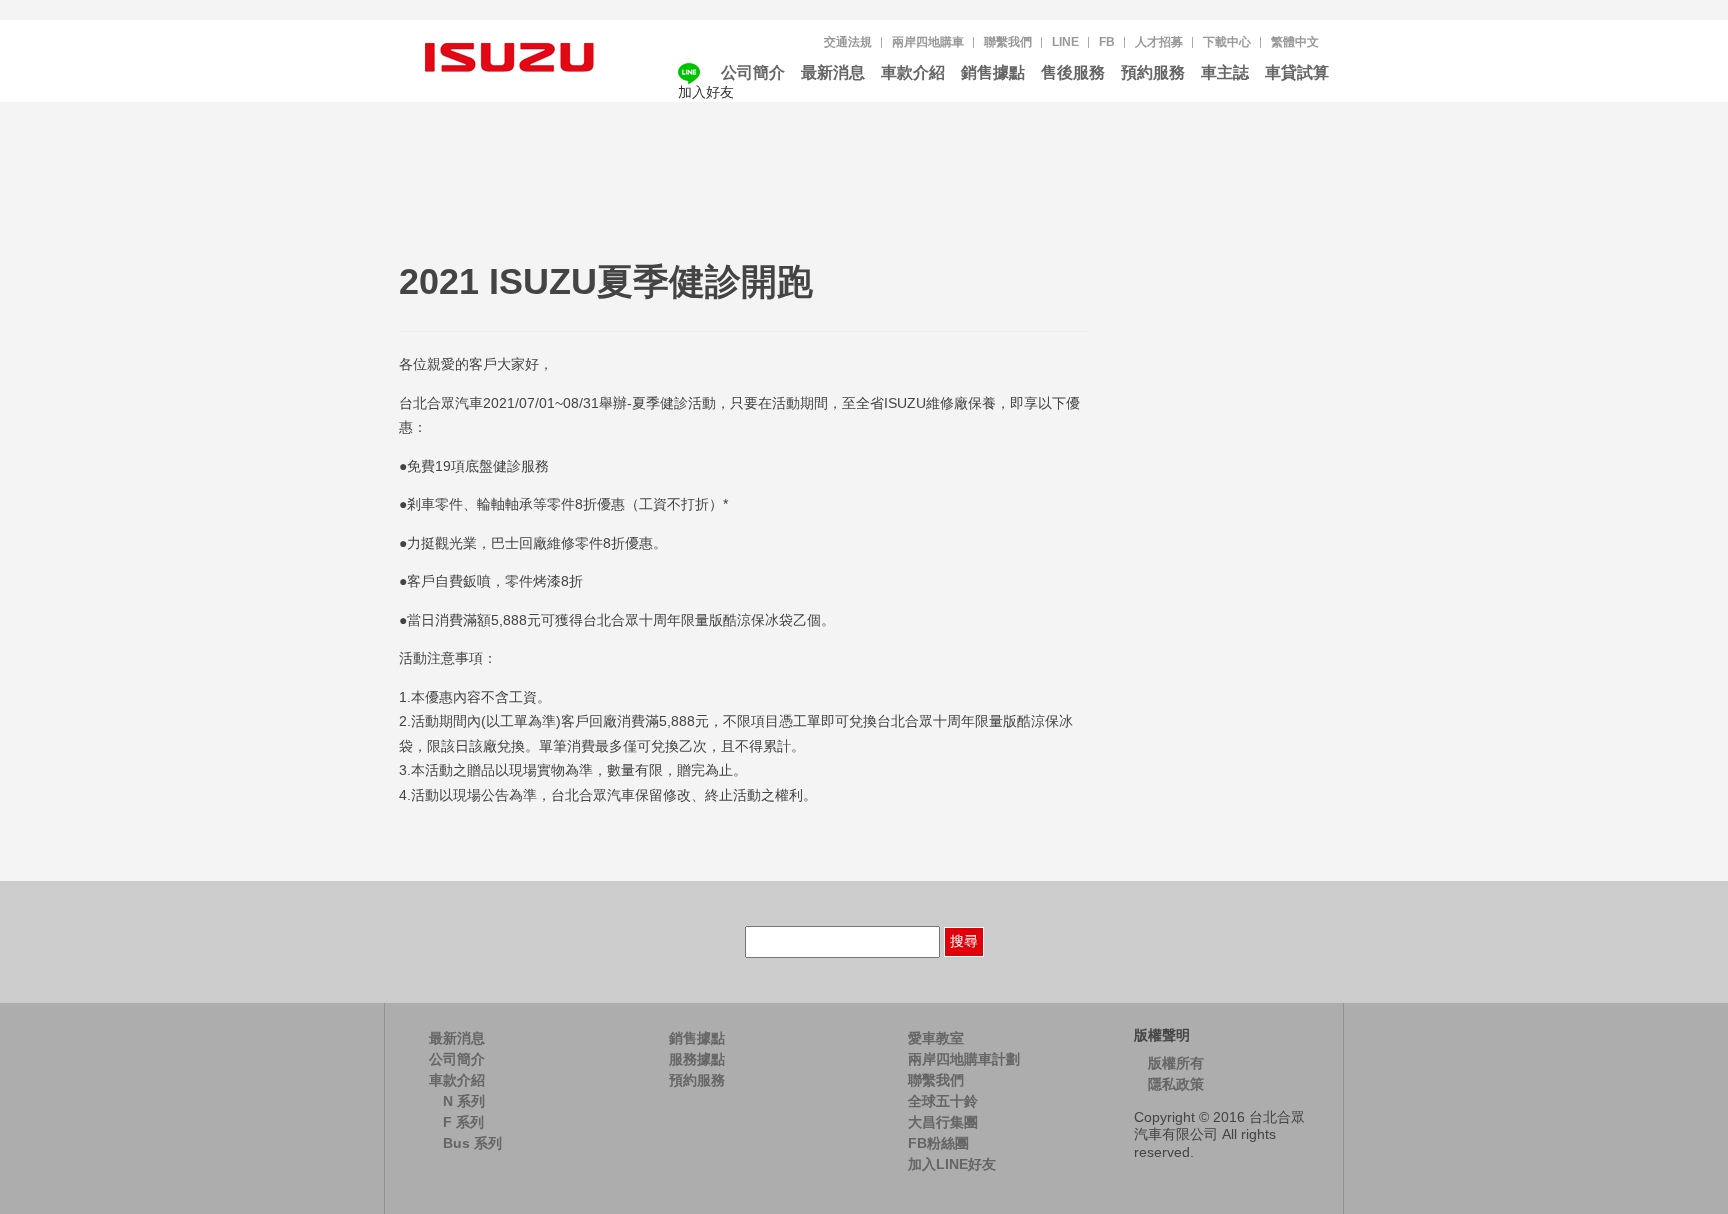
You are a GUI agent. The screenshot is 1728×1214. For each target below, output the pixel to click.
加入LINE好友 (952, 1164)
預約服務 (1153, 72)
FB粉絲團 (938, 1143)
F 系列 (463, 1122)
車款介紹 (913, 72)
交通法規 (848, 42)
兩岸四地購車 (928, 42)
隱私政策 (1176, 1084)
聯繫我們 (1008, 42)
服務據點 (697, 1059)
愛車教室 (936, 1038)
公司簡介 (753, 72)
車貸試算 (1297, 72)
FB (1107, 42)
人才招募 (1159, 42)
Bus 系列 (472, 1143)
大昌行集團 (943, 1122)
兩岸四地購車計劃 (964, 1059)
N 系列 (464, 1101)
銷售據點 (993, 72)
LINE (1065, 42)
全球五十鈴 (943, 1101)
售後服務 (1073, 72)
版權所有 (1176, 1063)
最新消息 (833, 72)
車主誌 (1225, 72)
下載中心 (1227, 42)
